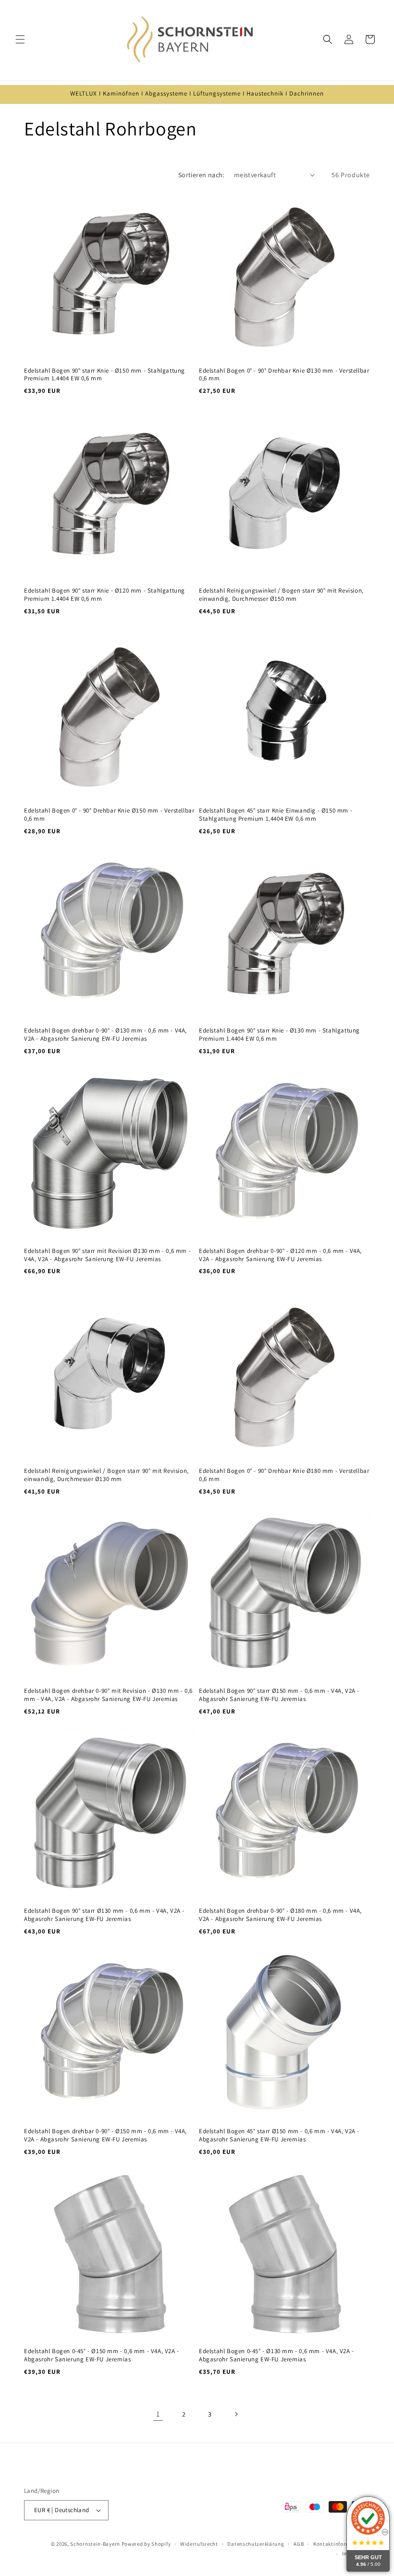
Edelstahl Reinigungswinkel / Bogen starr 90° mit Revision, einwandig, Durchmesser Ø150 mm (281, 595)
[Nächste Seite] (236, 2414)
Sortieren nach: (201, 175)
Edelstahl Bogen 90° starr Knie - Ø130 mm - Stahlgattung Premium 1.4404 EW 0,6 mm (279, 1035)
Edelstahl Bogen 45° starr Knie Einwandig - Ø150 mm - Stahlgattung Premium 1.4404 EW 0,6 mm (276, 815)
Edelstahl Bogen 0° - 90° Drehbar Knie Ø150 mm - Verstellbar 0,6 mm (109, 815)
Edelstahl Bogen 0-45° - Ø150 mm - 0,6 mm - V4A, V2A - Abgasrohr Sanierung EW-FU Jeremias (102, 2355)
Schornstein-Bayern (95, 2544)
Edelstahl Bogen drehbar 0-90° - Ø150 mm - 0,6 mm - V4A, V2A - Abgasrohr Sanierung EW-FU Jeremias (105, 2135)
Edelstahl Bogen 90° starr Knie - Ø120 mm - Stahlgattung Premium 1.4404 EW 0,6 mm (105, 595)
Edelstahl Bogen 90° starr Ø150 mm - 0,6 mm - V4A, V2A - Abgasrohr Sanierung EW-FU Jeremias (279, 1695)
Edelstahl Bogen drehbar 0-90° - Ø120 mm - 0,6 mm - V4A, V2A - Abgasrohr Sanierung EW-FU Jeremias (280, 1255)
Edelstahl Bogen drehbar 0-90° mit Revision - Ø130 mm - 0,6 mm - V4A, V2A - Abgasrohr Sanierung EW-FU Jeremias (108, 1695)
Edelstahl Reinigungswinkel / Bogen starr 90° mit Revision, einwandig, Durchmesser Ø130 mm (106, 1475)
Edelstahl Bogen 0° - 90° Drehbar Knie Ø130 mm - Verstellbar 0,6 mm (284, 375)
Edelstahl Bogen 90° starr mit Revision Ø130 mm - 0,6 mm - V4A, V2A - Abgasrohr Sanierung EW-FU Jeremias (107, 1255)
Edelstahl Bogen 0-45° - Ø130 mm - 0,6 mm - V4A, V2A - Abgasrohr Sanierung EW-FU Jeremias (277, 2355)
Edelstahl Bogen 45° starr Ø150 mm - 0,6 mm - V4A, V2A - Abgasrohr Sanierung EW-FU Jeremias (279, 2135)
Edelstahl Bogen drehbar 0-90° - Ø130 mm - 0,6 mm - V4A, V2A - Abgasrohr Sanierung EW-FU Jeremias (105, 1035)
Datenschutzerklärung (256, 2544)
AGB (299, 2544)
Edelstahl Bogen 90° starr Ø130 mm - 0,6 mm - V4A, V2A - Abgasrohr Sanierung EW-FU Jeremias (104, 1915)
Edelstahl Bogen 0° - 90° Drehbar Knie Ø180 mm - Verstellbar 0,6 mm (284, 1475)
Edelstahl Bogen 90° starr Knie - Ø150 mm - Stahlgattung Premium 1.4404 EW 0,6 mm (105, 375)
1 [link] (158, 2414)
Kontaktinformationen (342, 2544)
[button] (20, 39)
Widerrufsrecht (199, 2544)
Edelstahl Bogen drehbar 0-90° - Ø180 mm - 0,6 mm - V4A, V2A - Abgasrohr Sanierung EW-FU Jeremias (280, 1915)
